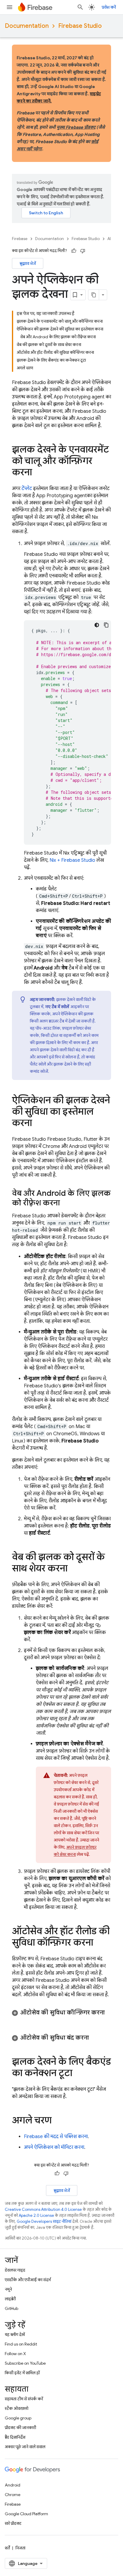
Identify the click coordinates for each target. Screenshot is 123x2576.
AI (109, 239)
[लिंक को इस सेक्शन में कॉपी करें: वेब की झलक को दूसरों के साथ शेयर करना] (73, 1569)
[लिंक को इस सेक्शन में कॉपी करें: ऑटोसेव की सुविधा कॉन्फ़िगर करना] (18, 2020)
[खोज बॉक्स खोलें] (80, 7)
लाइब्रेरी (10, 2299)
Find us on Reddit (21, 2344)
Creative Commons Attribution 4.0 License (43, 2209)
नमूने (8, 2289)
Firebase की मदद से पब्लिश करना (56, 2137)
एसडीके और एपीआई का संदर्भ (28, 2280)
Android (13, 2485)
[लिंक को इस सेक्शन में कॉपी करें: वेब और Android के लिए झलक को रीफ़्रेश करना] (66, 1203)
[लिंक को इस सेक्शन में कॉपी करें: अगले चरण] (58, 2121)
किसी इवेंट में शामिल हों (22, 2373)
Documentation (27, 26)
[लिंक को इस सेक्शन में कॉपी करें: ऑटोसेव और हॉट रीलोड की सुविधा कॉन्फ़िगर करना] (99, 1943)
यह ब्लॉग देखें (15, 2334)
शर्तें (7, 2548)
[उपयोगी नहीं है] (83, 251)
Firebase (20, 239)
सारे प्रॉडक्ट (13, 2523)
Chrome (13, 2495)
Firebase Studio (80, 26)
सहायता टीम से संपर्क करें (24, 2399)
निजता (20, 2548)
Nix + (72, 860)
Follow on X (15, 2354)
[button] (61, 2016)
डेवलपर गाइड (15, 2270)
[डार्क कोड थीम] (97, 625)
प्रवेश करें (109, 7)
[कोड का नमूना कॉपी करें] (106, 625)
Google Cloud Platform (26, 2514)
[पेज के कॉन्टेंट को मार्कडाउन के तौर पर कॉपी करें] (94, 295)
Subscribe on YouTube (25, 2363)
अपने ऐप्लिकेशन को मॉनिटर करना (54, 2147)
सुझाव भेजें (28, 263)
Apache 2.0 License (36, 2215)
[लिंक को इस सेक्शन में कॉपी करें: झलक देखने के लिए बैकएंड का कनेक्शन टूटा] (78, 2074)
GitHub (11, 2308)
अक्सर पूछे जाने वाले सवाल (25, 2447)
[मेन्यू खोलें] (10, 7)
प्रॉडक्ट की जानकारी (20, 2428)
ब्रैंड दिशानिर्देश (15, 2437)
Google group (18, 2418)
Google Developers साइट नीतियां (44, 2221)
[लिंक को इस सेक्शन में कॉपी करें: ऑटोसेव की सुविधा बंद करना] (95, 2038)
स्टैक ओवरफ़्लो (17, 2408)
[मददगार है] (74, 251)
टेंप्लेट (27, 489)
